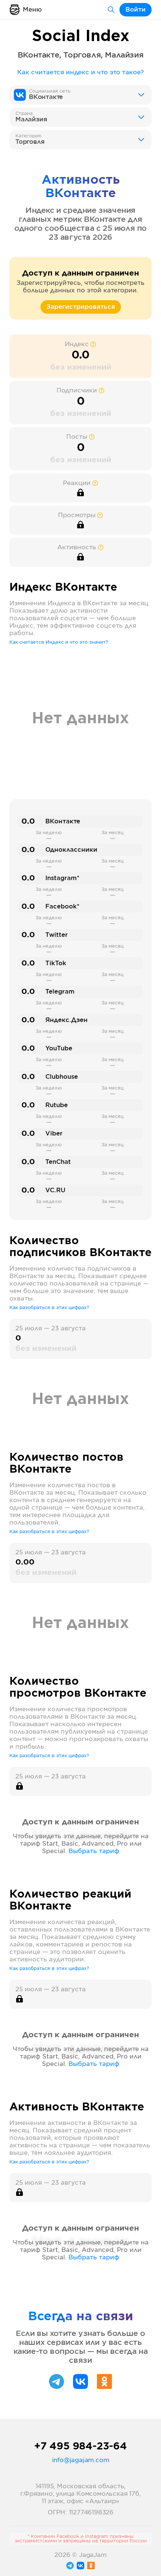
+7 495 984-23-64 (80, 2446)
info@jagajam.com (81, 2460)
